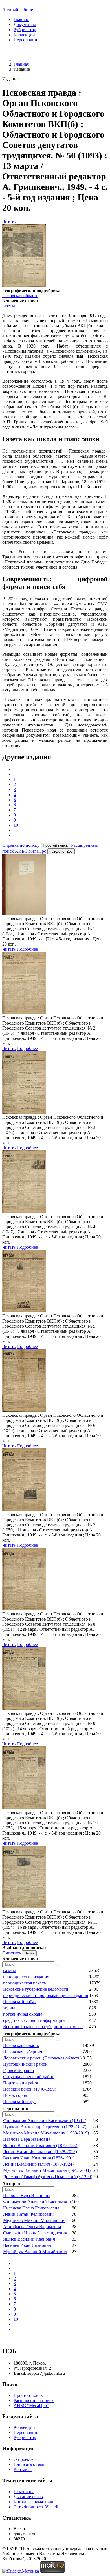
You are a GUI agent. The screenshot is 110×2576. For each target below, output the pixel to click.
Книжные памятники (34, 2502)
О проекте (23, 2459)
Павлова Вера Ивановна (27, 2139)
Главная (21, 19)
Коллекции (24, 35)
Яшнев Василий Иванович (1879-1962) (41, 2145)
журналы (12, 2008)
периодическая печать (24, 1983)
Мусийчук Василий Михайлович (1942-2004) (47, 2170)
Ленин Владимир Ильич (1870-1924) (38, 2164)
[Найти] (58, 1966)
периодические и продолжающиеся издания (46, 1995)
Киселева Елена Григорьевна (31, 2208)
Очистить (12, 1953)
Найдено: (61, 851)
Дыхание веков (28, 2497)
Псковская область (20, 296)
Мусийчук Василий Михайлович (35, 2252)
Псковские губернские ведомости (36, 1989)
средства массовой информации (34, 2020)
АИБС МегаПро (31, 851)
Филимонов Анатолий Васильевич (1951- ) (45, 2120)
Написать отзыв (29, 2464)
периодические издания (26, 1977)
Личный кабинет (19, 10)
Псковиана (24, 2492)
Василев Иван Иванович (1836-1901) (39, 2158)
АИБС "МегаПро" (31, 2405)
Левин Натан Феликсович (28, 2214)
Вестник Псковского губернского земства (43, 2027)
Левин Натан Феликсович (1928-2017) (40, 2152)
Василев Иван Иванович (27, 2245)
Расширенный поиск (34, 2400)
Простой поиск (28, 2395)
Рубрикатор (25, 30)
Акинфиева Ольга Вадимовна (32, 2227)
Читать (9, 222)
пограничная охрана (23, 2014)
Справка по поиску (21, 845)
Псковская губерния (23, 2052)
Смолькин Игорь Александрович (35, 2233)
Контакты (23, 2469)
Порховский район (21, 2083)
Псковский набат (20, 2002)
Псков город (15, 2095)
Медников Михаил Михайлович (34, 2220)
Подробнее (27, 949)
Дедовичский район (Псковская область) (42, 2058)
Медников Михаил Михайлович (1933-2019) (46, 2133)
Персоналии (25, 40)
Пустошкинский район (25, 2064)
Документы (25, 24)
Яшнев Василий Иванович (29, 2239)
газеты (9, 306)
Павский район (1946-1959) (30, 2089)
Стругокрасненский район (29, 2077)
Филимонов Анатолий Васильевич (37, 2202)
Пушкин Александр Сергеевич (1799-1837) (45, 2127)
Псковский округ (20, 2102)
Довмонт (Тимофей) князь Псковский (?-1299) (48, 2177)
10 (16, 825)
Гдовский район (19, 2070)
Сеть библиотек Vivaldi (36, 2507)
